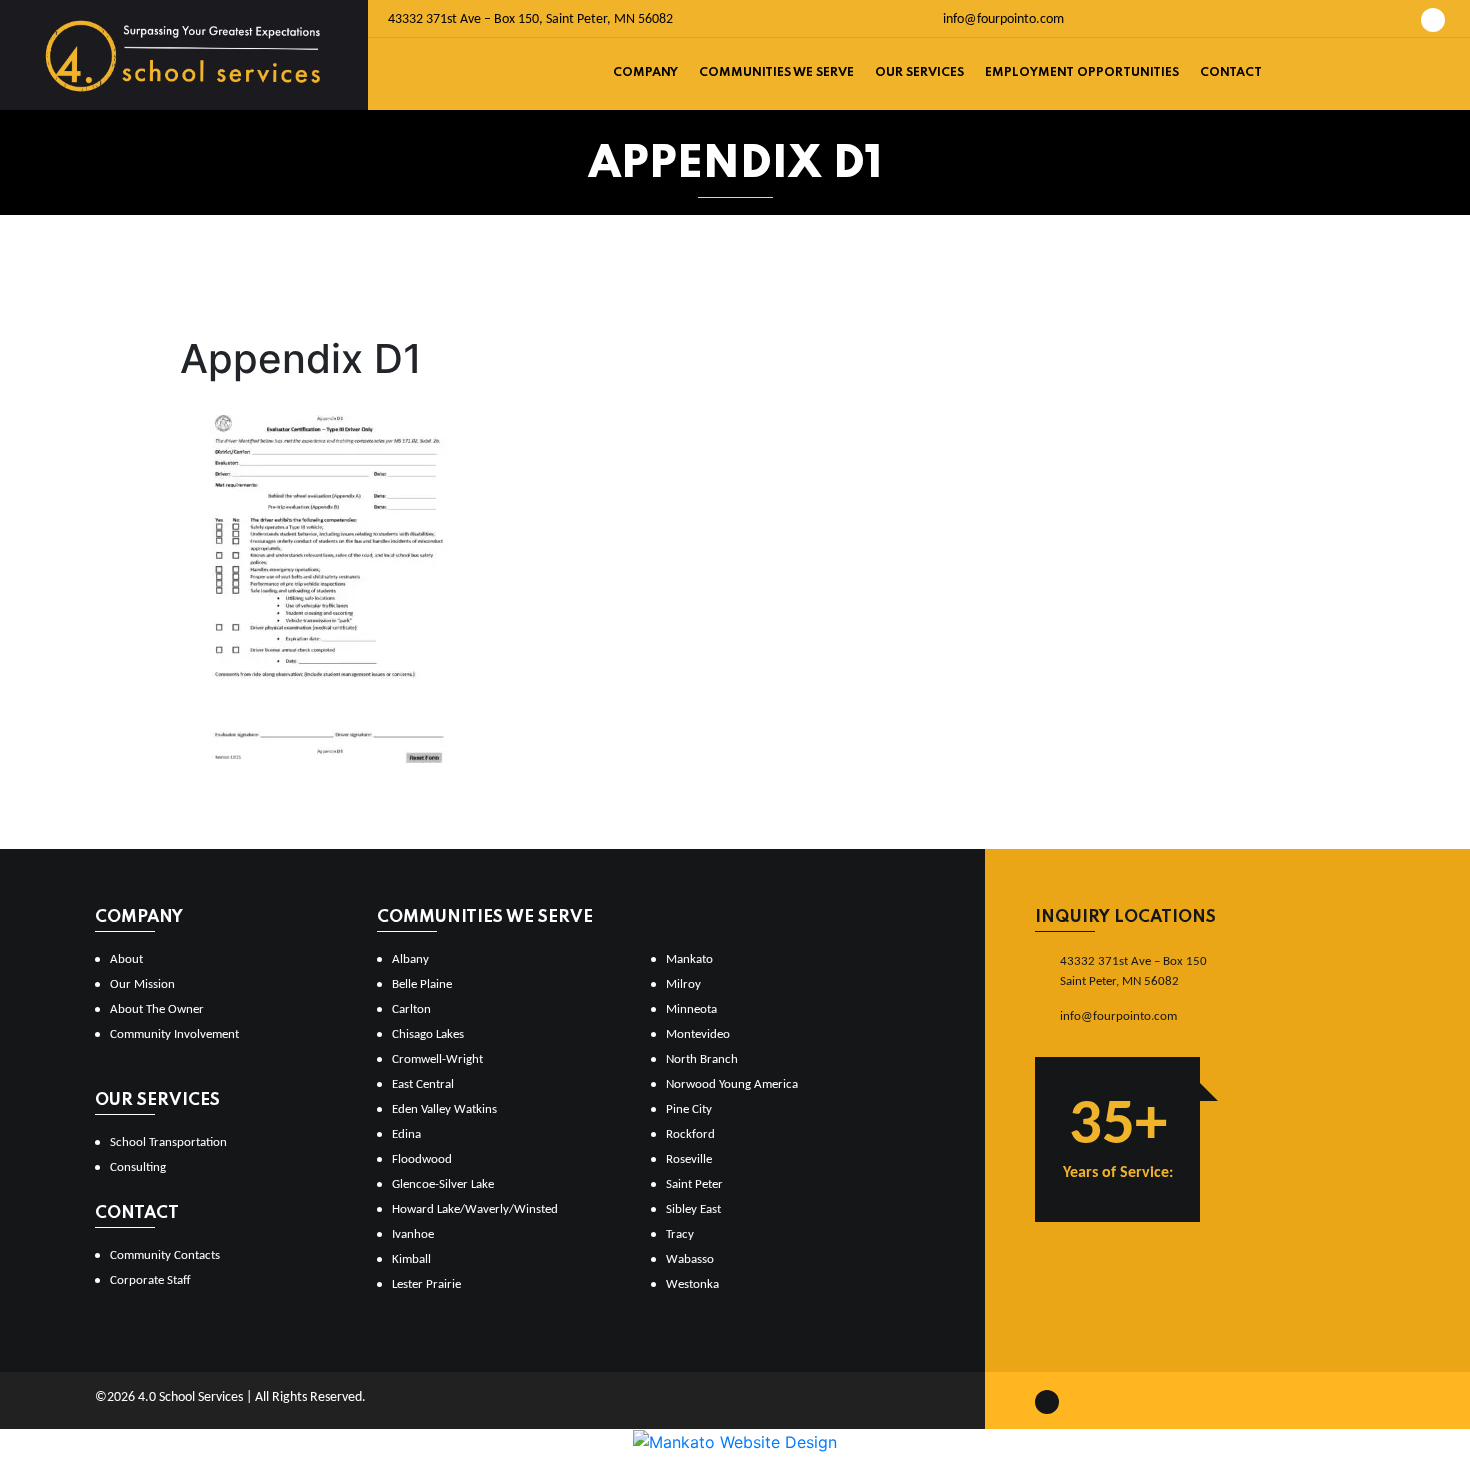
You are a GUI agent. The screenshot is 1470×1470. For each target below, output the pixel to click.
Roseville (689, 1159)
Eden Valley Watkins (444, 1109)
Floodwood (422, 1159)
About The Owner (157, 1009)
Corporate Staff (150, 1280)
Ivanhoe (413, 1234)
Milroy (683, 984)
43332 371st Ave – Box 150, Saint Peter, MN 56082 (530, 19)
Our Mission (142, 984)
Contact (1231, 73)
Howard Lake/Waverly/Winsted (475, 1209)
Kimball (411, 1259)
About (126, 959)
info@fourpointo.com (1002, 19)
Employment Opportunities (1082, 73)
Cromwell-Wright (437, 1059)
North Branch (702, 1059)
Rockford (690, 1134)
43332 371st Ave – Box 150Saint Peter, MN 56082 (1133, 971)
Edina (406, 1134)
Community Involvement (174, 1034)
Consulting (138, 1167)
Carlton (411, 1009)
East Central (423, 1084)
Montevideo (698, 1034)
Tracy (680, 1234)
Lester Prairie (426, 1284)
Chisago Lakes (428, 1034)
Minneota (691, 1009)
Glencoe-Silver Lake (443, 1184)
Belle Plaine (422, 984)
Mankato (689, 959)
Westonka (692, 1284)
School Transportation (168, 1142)
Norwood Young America (732, 1084)
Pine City (689, 1109)
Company (645, 73)
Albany (410, 959)
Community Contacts (165, 1255)
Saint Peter (694, 1184)
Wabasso (690, 1259)
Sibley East (693, 1209)
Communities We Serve (776, 73)
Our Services (919, 73)
